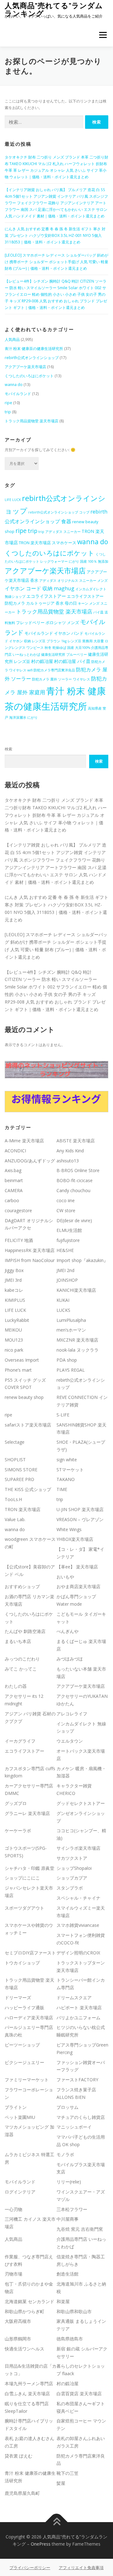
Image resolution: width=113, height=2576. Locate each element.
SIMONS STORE (21, 1470)
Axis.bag (13, 1170)
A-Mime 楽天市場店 (24, 1141)
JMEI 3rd (13, 1280)
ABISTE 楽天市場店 (76, 1141)
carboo (12, 1200)
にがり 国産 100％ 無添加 (89, 561)
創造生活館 (67, 2274)
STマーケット (70, 1470)
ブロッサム (67, 2107)
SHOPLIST (15, 1460)
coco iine (66, 1200)
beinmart (14, 1180)
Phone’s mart (18, 1370)
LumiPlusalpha (71, 1320)
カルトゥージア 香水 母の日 (51, 603)
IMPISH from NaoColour (30, 1260)
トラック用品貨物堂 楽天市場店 (32, 421)
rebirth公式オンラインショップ (32, 358)
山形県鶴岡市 (18, 2339)
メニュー (103, 35)
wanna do (14, 385)
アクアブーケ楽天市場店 (25, 367)
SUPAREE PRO (19, 1479)
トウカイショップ (22, 1963)
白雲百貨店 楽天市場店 (79, 2393)
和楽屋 (63, 2301)
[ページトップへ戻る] (57, 2522)
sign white (67, 1460)
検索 (8, 749)
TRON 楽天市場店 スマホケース (48, 543)
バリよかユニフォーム (78, 2018)
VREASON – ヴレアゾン (80, 1519)
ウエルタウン (70, 1741)
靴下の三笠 (67, 2473)
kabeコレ (14, 1290)
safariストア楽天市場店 (28, 1425)
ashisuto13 (68, 1161)
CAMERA (14, 1190)
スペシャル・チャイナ (78, 1898)
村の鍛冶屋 (42, 661)
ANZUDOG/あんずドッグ (30, 1161)
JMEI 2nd (65, 1270)
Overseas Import (22, 1360)
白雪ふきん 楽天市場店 (27, 2393)
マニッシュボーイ (74, 2127)
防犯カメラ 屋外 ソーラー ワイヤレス (61, 679)
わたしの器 (16, 1686)
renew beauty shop (24, 1397)
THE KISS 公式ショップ (28, 1489)
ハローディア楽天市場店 (29, 2018)
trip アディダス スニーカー (59, 532)
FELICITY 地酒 (19, 1240)
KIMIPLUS (15, 1300)
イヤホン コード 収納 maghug (40, 588)
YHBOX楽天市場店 (75, 1539)
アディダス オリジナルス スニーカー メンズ (73, 581)
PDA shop (67, 1360)
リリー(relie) (69, 2182)
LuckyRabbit (17, 1320)
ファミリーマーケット (27, 2080)
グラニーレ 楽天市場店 (27, 1813)
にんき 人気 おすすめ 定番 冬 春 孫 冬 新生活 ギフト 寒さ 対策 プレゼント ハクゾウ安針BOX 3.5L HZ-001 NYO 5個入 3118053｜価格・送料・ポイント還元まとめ (55, 235)
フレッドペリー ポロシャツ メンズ (48, 623)
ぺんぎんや (67, 1631)
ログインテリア (20, 2192)
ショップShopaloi (74, 1868)
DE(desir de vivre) (74, 1220)
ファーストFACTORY (77, 2080)
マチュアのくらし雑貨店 (81, 2117)
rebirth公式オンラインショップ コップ (59, 512)
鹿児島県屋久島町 (22, 2493)
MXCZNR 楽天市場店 (77, 1340)
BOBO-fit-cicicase (75, 1180)
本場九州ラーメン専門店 (29, 2383)
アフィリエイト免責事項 (81, 2568)
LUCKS (63, 1310)
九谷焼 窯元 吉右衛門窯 (80, 2229)
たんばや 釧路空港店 (25, 1631)
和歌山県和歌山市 (74, 2311)
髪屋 (61, 2483)
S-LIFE (63, 1415)
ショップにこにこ (22, 1878)
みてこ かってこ (21, 1669)
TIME (62, 1489)
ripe (8, 403)
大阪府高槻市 (18, 2321)
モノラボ (65, 2154)
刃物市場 (13, 2274)
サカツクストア (72, 1858)
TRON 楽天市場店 (23, 1509)
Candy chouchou (73, 1190)
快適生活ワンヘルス (24, 2349)
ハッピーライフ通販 (24, 2008)
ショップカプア (72, 1878)
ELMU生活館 (69, 1230)
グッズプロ (16, 1803)
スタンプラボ (70, 1888)
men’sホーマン (71, 1330)
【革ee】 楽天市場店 (77, 1567)
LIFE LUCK (13, 500)
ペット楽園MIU (20, 2117)
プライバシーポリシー (30, 2568)
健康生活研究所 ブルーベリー (64, 654)
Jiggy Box (14, 1270)
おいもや (65, 1577)
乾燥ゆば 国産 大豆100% (71, 648)
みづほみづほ (70, 1659)
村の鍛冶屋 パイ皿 (72, 661)
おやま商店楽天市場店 (78, 1586)
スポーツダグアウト (24, 1908)
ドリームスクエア (74, 1997)
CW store (66, 1210)
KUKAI (63, 1300)
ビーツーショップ (22, 2045)
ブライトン (16, 2107)
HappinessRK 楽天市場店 (30, 1250)
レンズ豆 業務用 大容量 (86, 641)
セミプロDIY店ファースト (30, 1953)
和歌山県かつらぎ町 (24, 2311)
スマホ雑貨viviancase (78, 1925)
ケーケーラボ (18, 1830)
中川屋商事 (67, 2219)
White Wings (69, 1529)
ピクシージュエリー (24, 2062)
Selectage (15, 1442)
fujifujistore (68, 1240)
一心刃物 (13, 2209)
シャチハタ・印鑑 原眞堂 (30, 1868)
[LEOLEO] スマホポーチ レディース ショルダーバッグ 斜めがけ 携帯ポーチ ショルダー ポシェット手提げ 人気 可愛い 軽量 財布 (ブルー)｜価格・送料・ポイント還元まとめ (56, 262)
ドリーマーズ (18, 1997)
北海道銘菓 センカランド (30, 2301)
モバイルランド (18, 394)
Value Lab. (15, 1519)
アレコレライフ (72, 1714)
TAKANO (66, 1479)
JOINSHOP (67, 1280)
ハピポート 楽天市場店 (79, 2008)
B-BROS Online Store (78, 1170)
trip (8, 412)
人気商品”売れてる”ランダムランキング (54, 9)
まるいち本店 (18, 1641)
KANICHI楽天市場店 (76, 1290)
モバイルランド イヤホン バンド (54, 633)
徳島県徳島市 (70, 2339)
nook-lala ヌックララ (78, 1350)
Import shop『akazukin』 (82, 1260)
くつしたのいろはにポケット (29, 376)
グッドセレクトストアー (81, 1803)
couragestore (18, 1210)
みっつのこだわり (22, 1659)
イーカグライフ (20, 1741)
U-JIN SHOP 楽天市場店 (80, 1509)
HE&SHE (65, 1250)
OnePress (41, 2544)
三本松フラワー (72, 2209)
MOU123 (14, 1340)
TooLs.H (13, 1499)
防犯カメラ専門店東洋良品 (54, 670)
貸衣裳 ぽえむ (19, 2456)
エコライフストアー (46, 596)
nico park (14, 1350)
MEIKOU (13, 1330)
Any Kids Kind (70, 1151)
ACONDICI (15, 1151)
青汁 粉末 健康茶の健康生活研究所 (34, 349)
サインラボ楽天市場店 (78, 1848)
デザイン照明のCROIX (78, 1953)
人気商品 (12, 339)
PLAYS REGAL (71, 1370)
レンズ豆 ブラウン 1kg (49, 641)
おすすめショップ (22, 1586)
